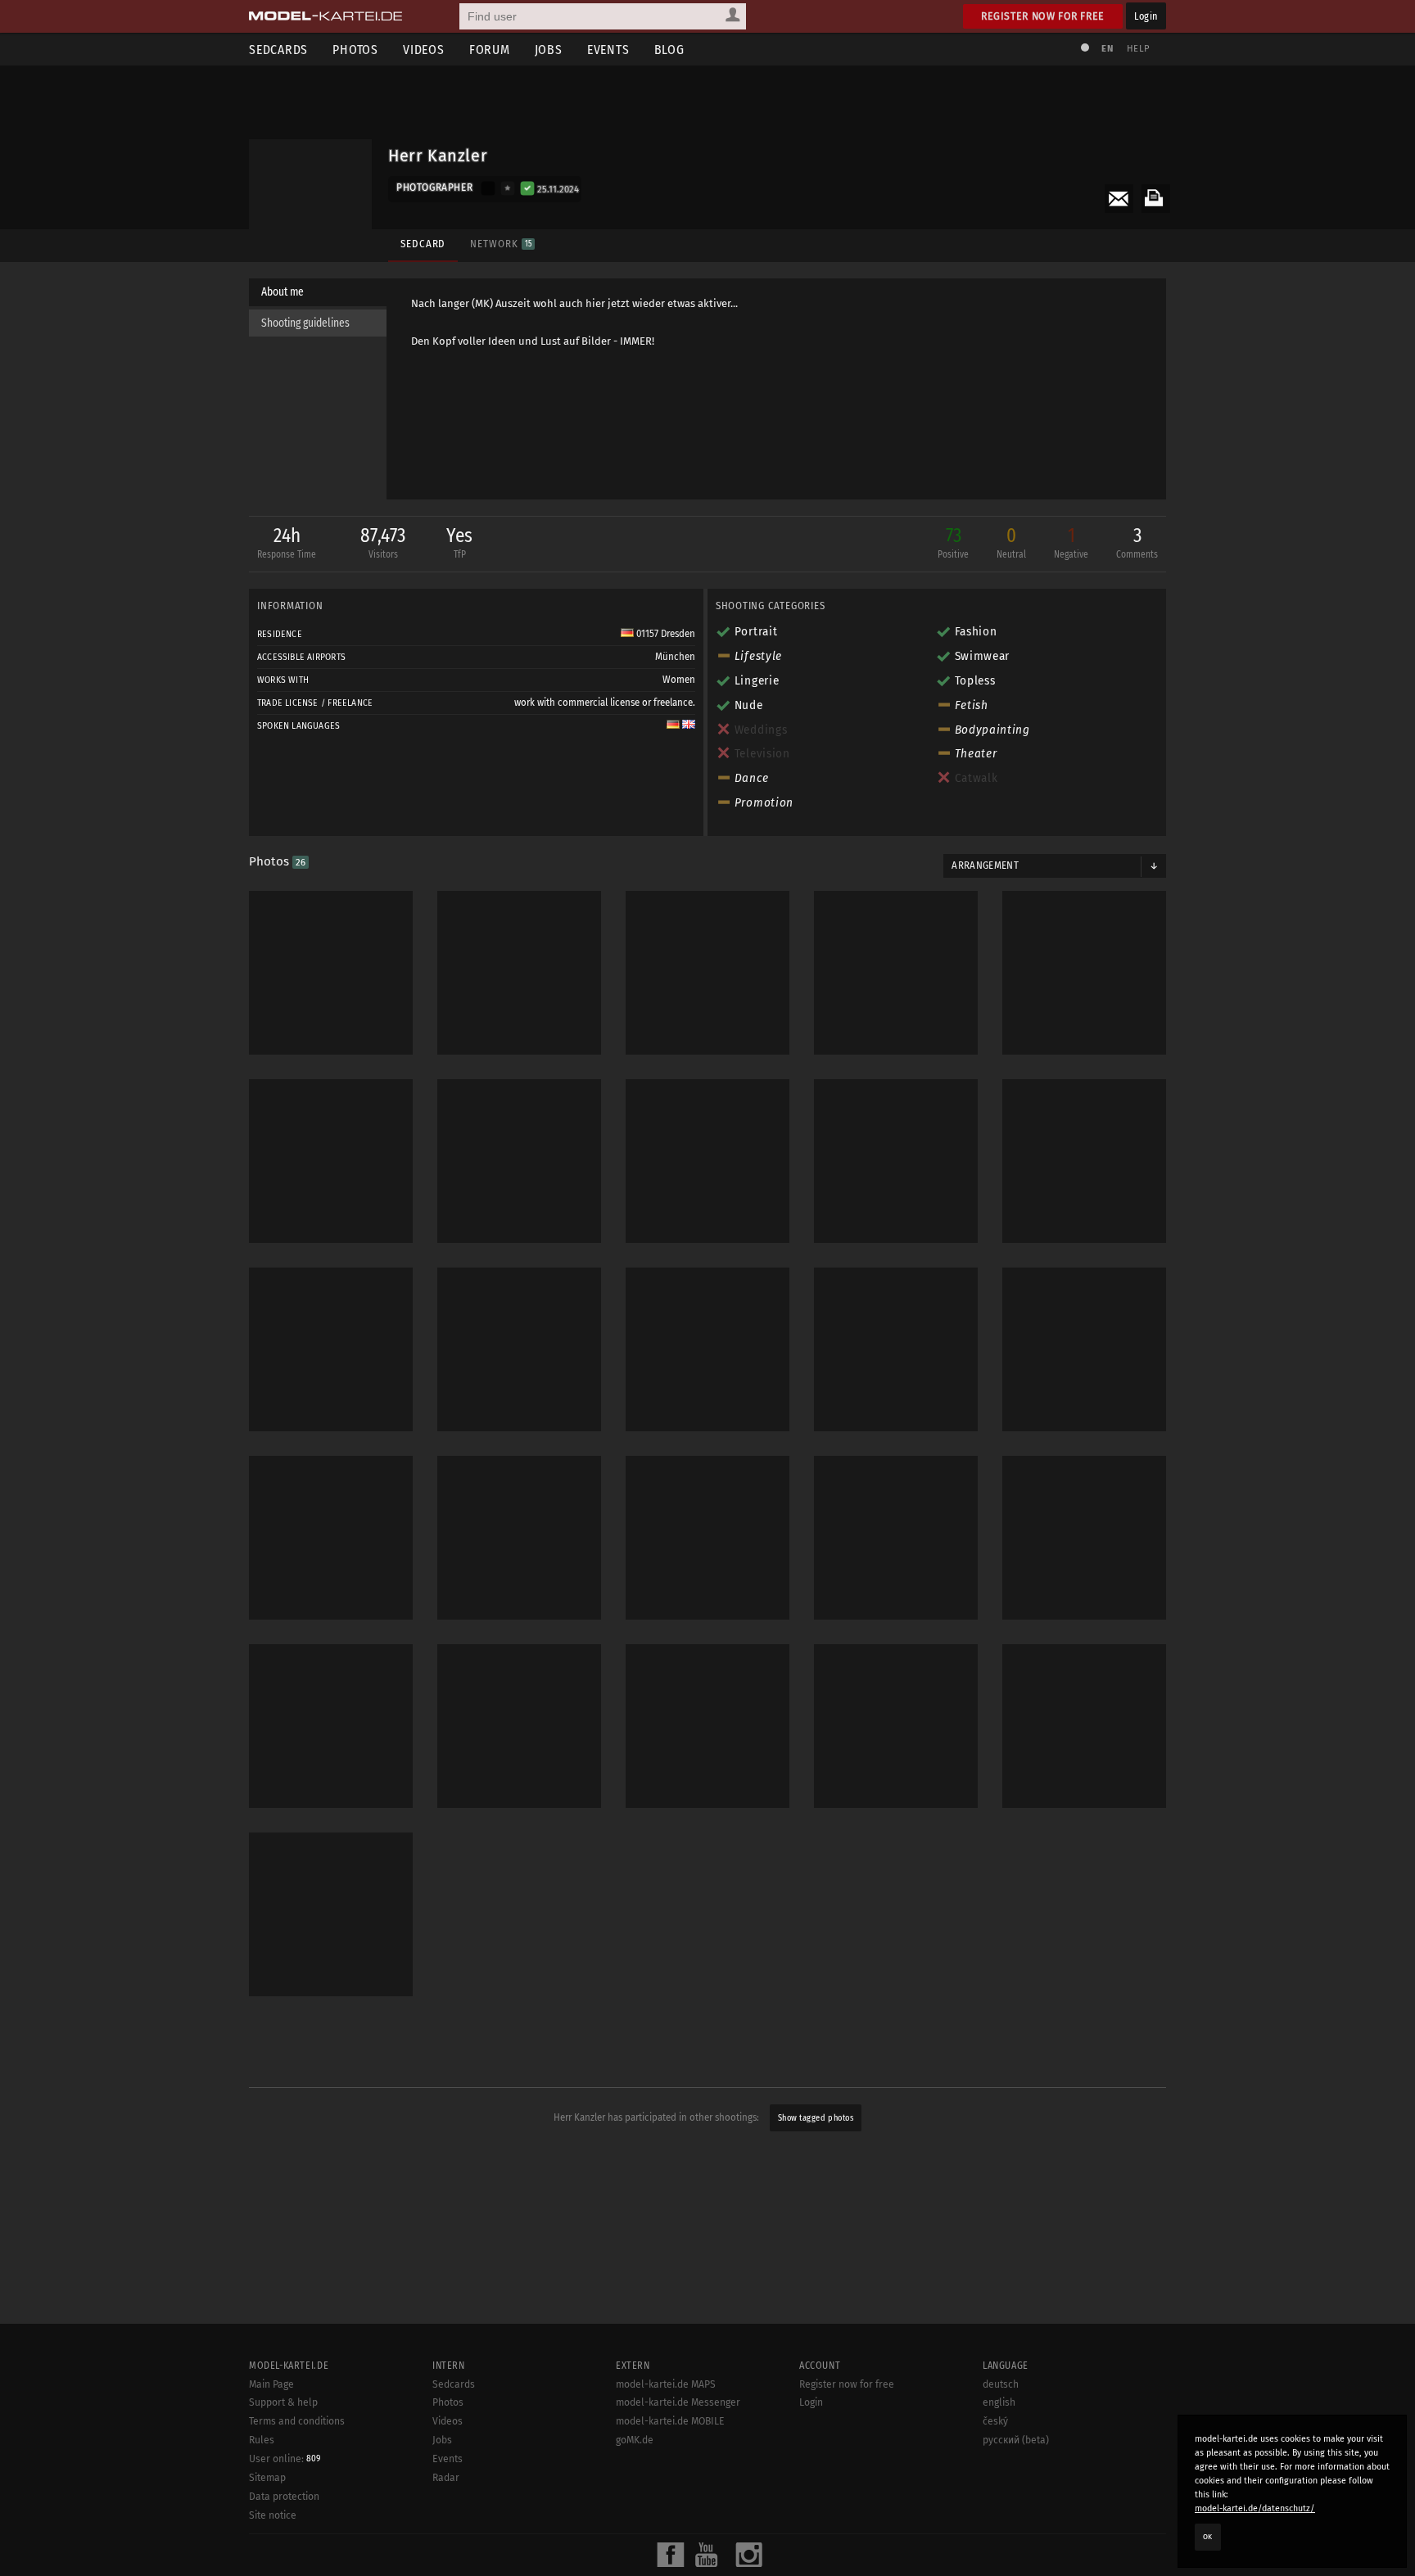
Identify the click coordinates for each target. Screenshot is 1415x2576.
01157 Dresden (665, 634)
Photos (355, 50)
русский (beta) (1016, 2440)
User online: (285, 2459)
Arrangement (985, 865)
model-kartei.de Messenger (678, 2402)
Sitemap (267, 2478)
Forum (490, 50)
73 (953, 542)
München (675, 657)
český (995, 2421)
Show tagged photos (816, 2118)
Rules (262, 2440)
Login (1146, 16)
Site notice (273, 2515)
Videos (424, 50)
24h (287, 542)
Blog (669, 50)
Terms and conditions (297, 2421)
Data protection (284, 2497)
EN (1107, 49)
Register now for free (1043, 16)
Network (500, 244)
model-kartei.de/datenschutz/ (1255, 2508)
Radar (446, 2478)
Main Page (271, 2384)
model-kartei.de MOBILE (670, 2421)
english (999, 2402)
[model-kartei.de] (325, 16)
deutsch (1001, 2384)
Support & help (283, 2402)
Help (1138, 49)
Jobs (549, 50)
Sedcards (278, 50)
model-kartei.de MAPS (666, 2384)
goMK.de (635, 2440)
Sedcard (423, 244)
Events (608, 50)
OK (1208, 2537)
